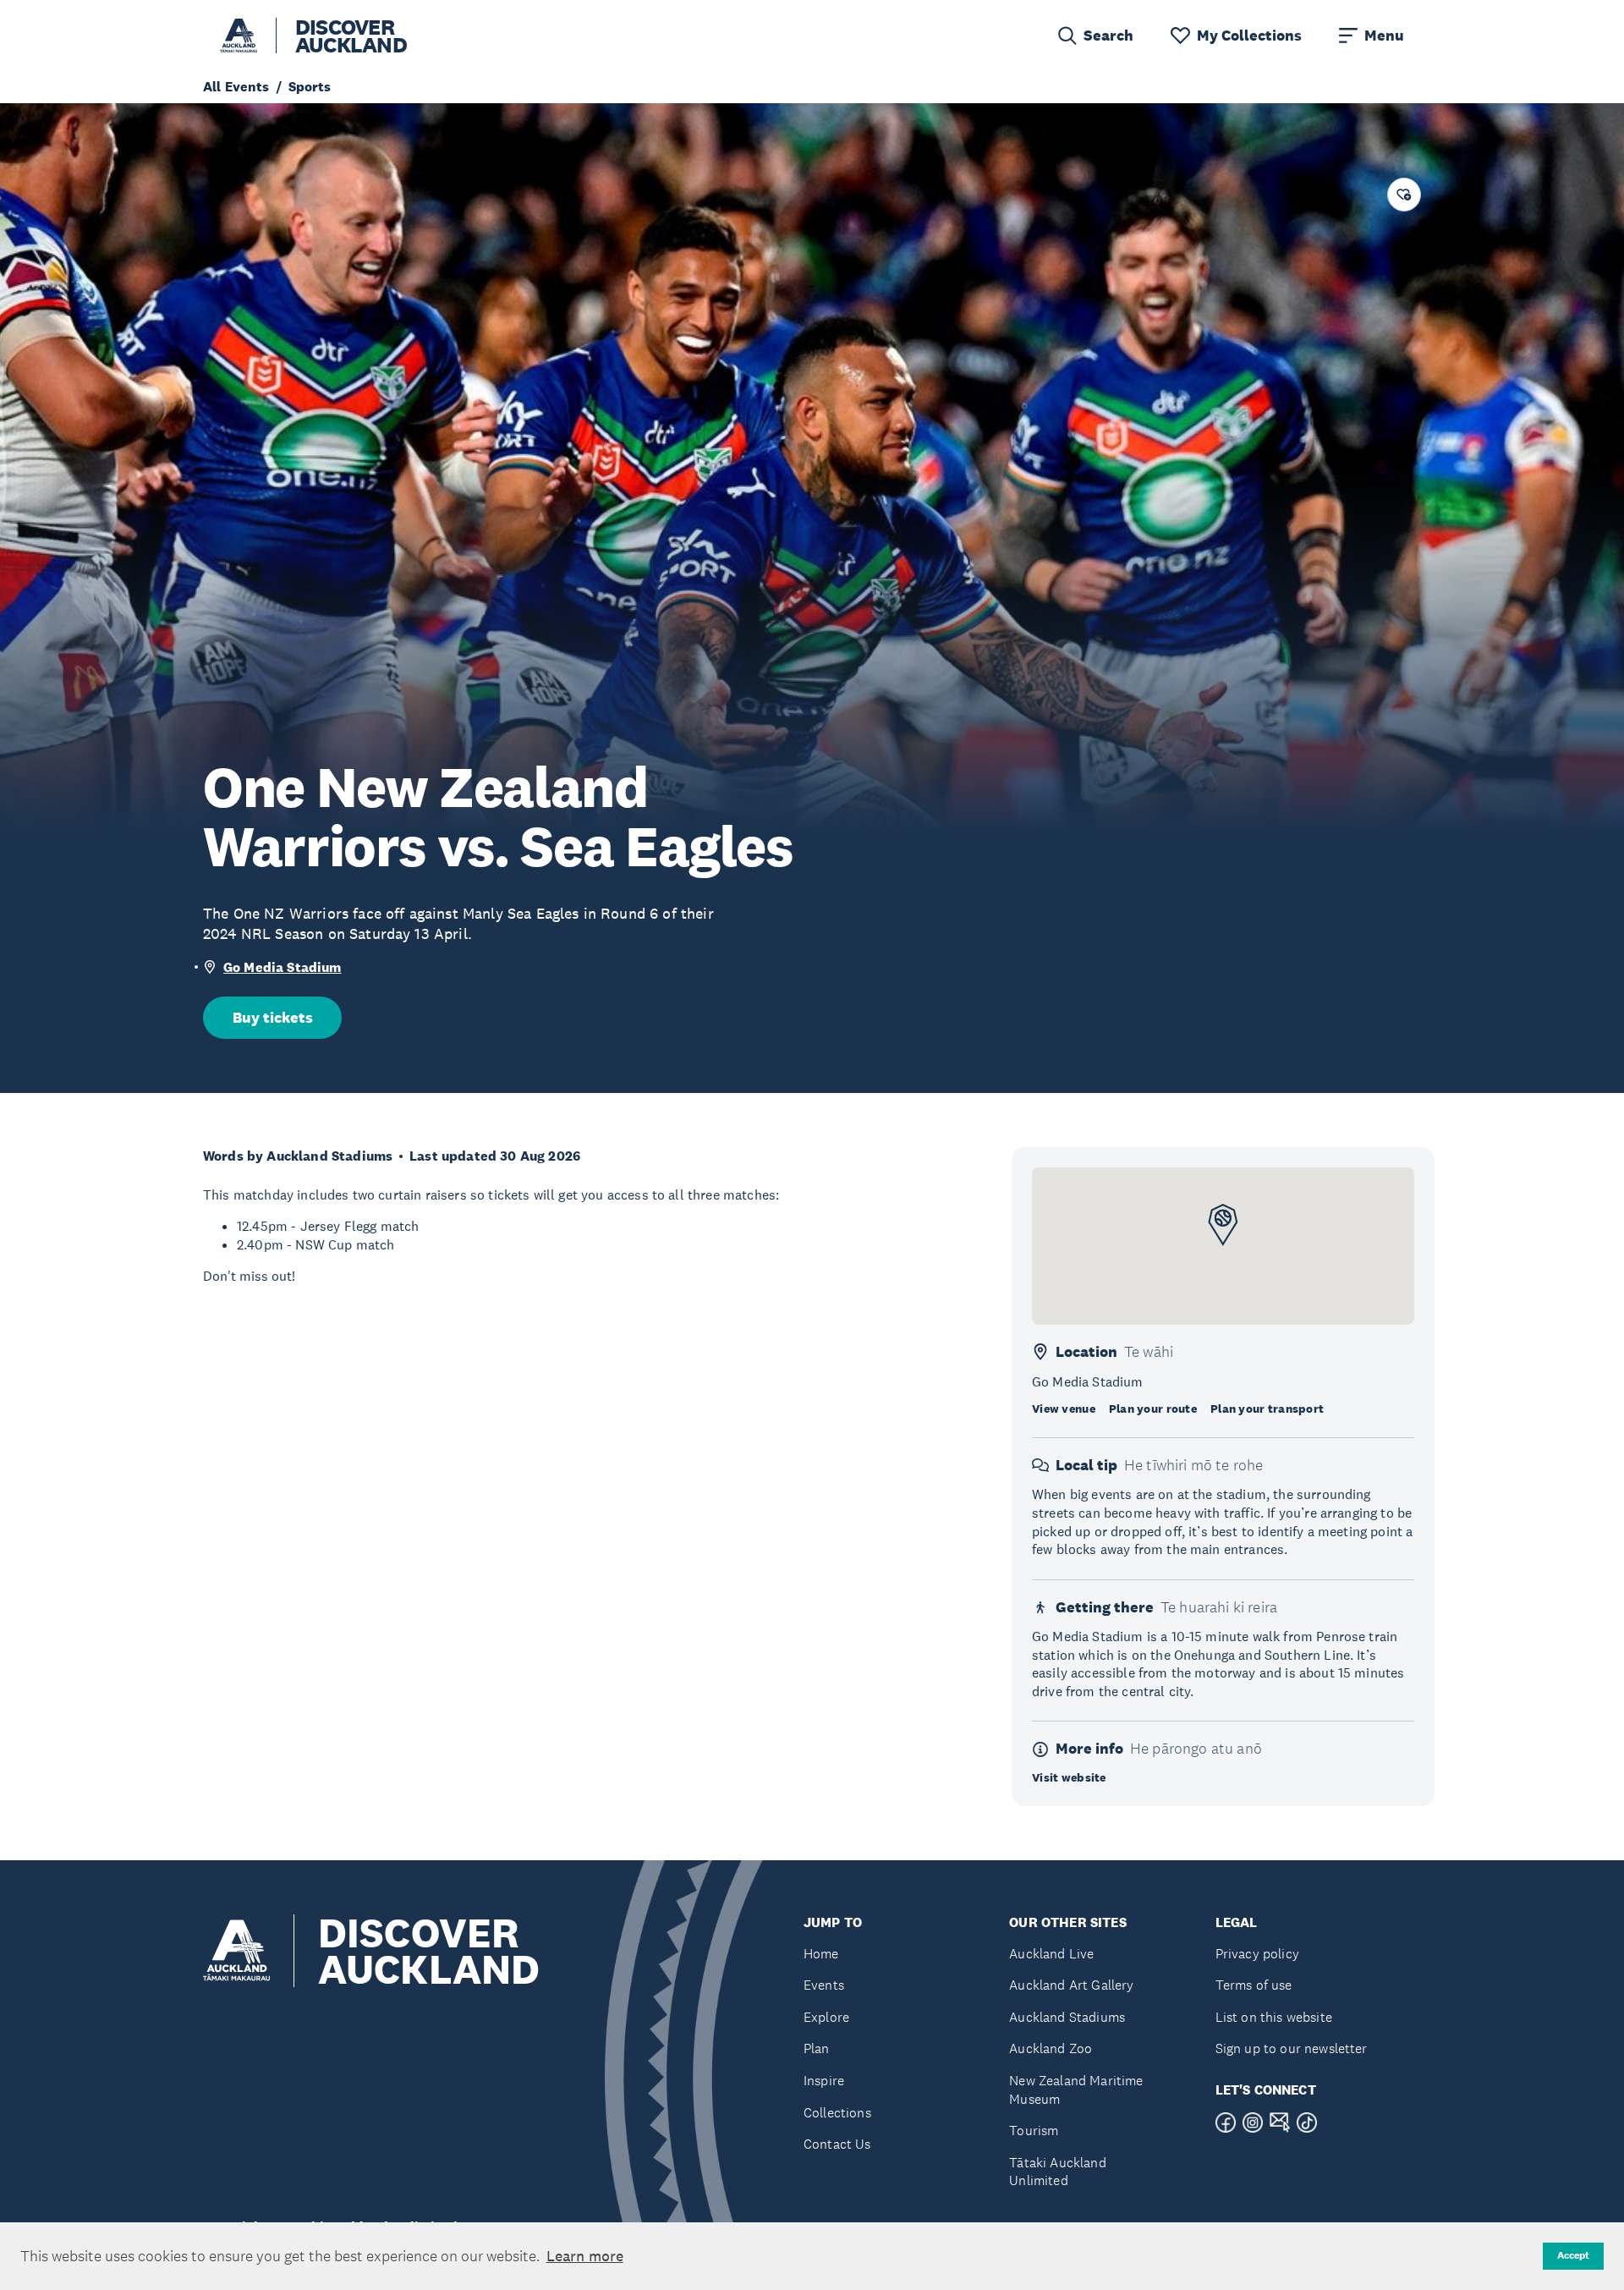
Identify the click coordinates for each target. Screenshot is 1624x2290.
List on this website (1274, 2017)
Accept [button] (1573, 2255)
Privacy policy (1257, 1954)
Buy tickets (273, 1018)
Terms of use (1254, 1985)
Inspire (824, 2081)
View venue (1064, 1409)
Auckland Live (1051, 1954)
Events (824, 1985)
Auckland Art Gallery (1071, 1985)
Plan (817, 2048)
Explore (826, 2017)
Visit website (1069, 1777)
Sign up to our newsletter (1292, 2048)
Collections (837, 2113)
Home (821, 1954)
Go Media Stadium (283, 967)
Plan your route (1153, 1409)
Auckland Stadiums (1067, 2017)
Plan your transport (1267, 1409)
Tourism (1034, 2131)
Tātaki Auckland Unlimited (1057, 2172)
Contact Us (837, 2144)
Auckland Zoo (1051, 2048)
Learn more (585, 2256)
